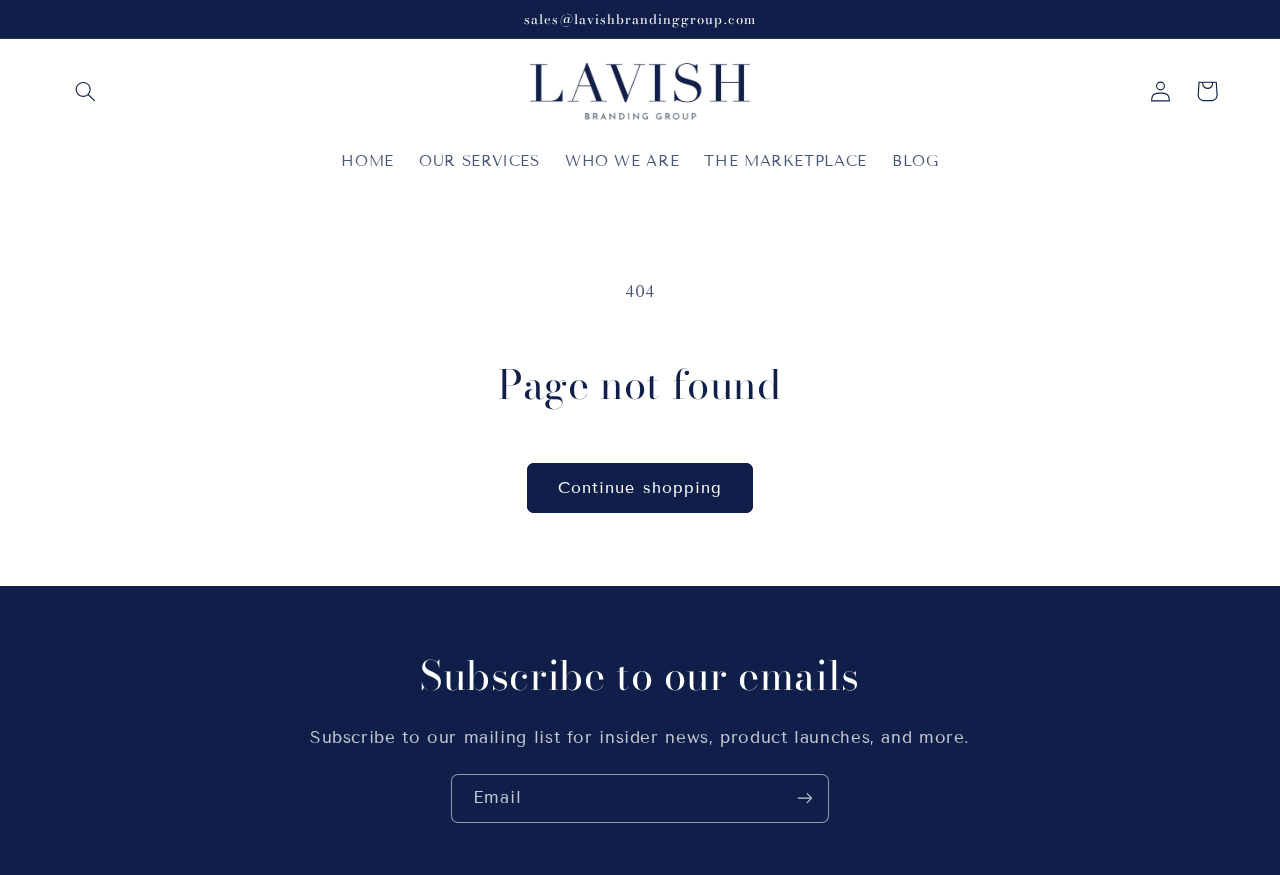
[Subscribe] (805, 798)
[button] (86, 91)
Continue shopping (640, 487)
